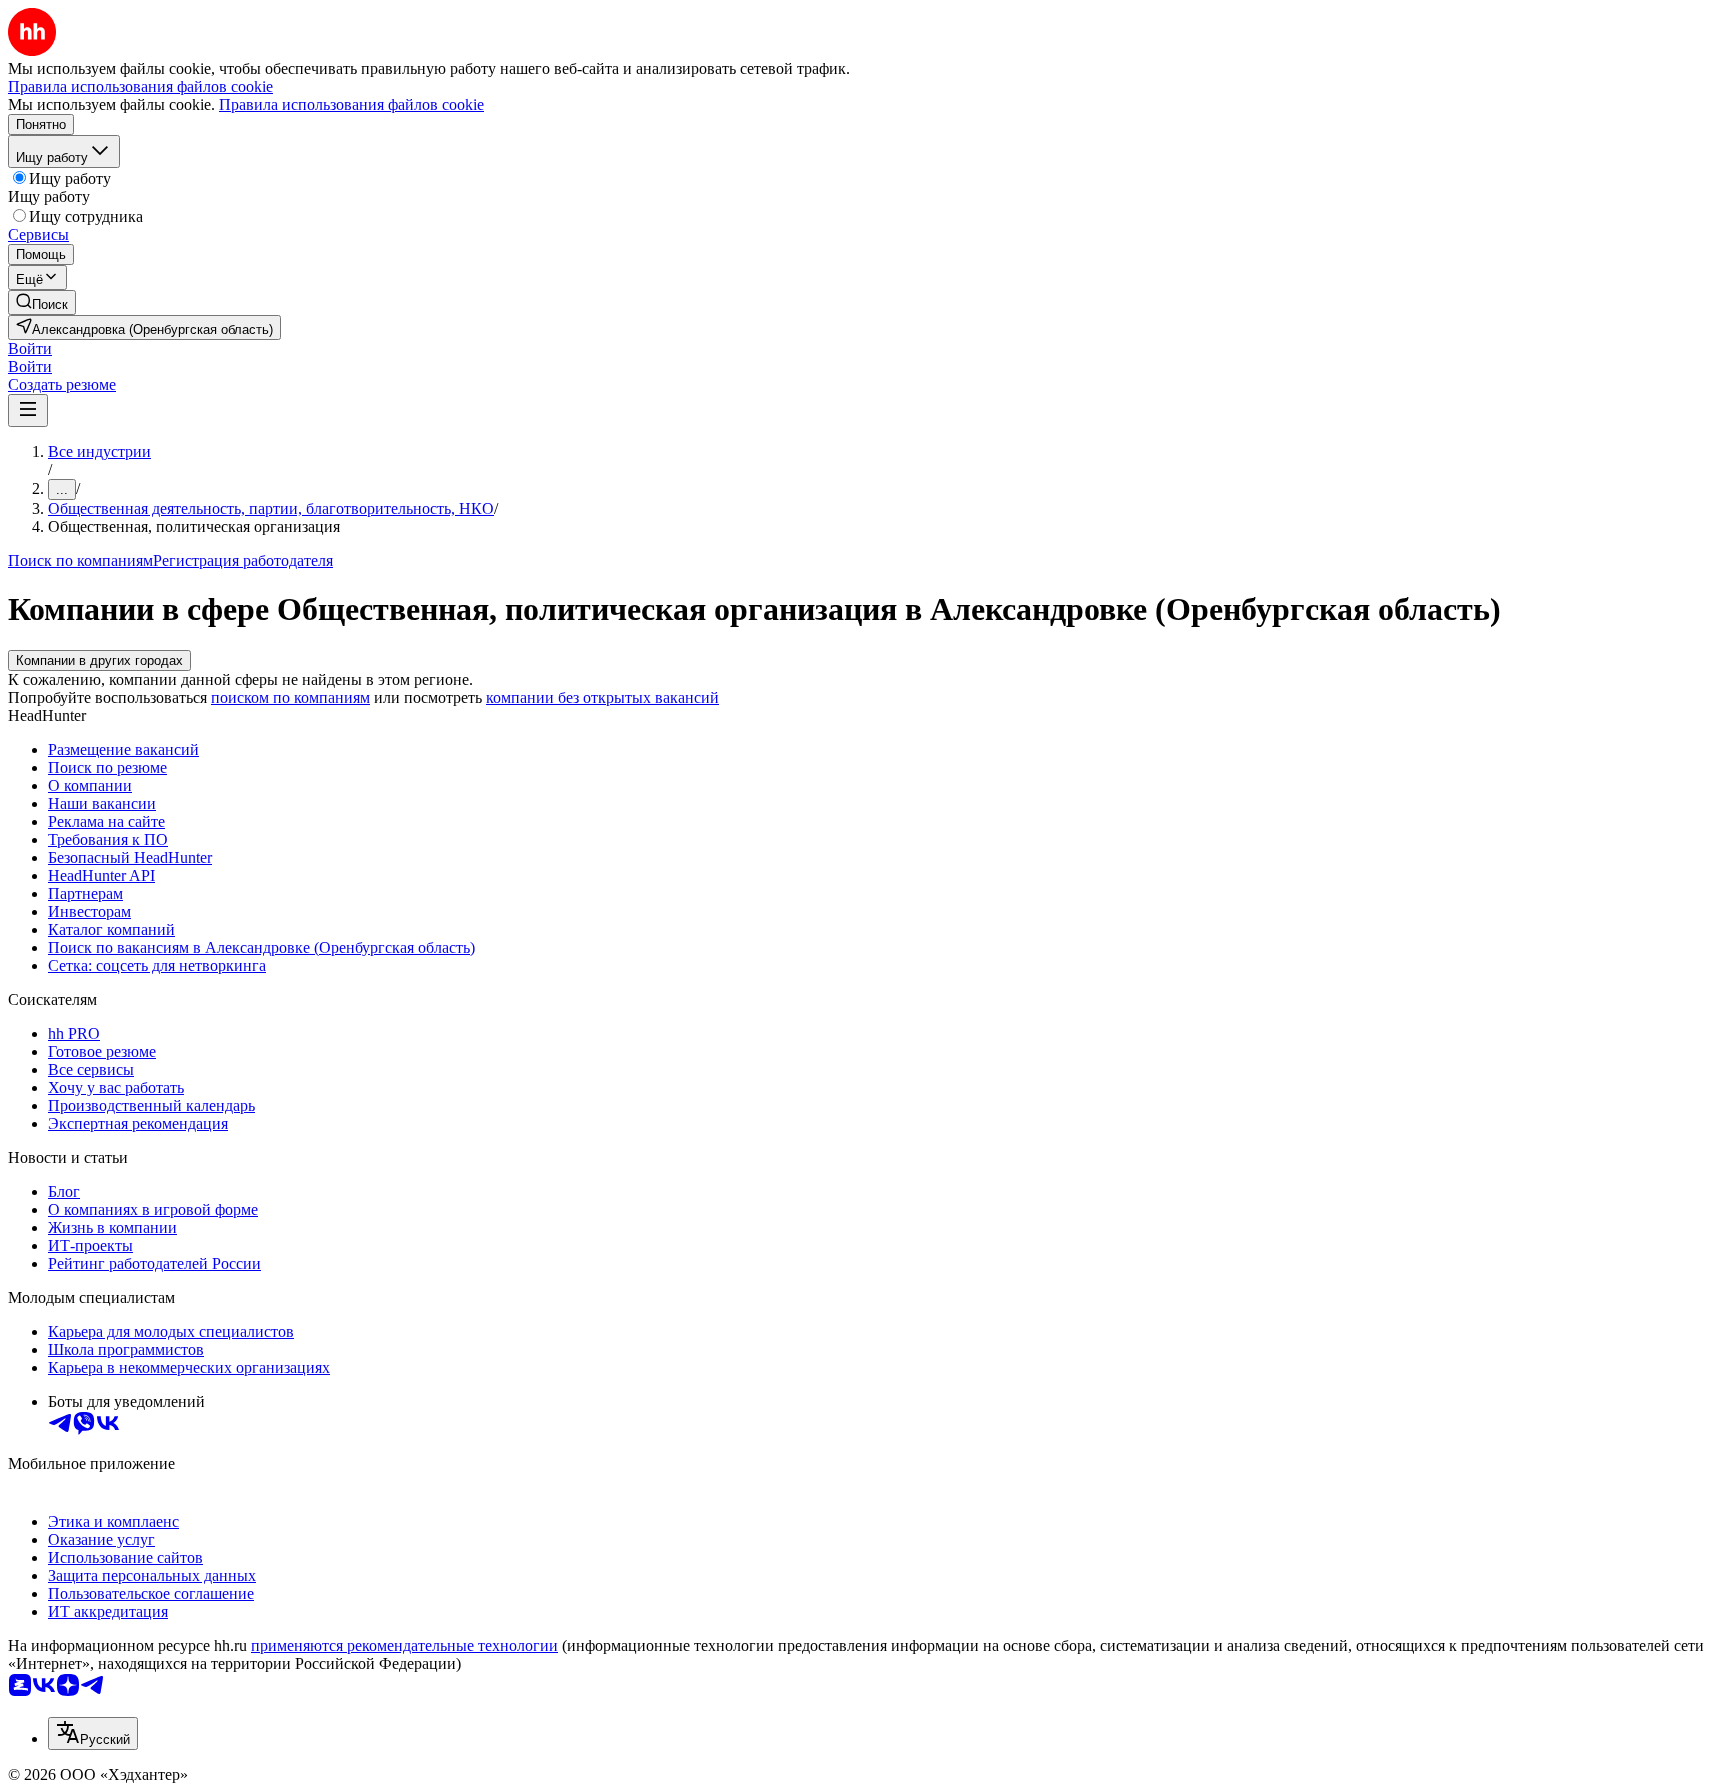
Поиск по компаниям (80, 560)
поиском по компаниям (290, 697)
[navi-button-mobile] (28, 410)
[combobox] (93, 1733)
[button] (30, 348)
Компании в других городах (99, 660)
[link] (42, 302)
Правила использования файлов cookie (351, 104)
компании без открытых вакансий (602, 697)
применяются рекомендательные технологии (404, 1645)
